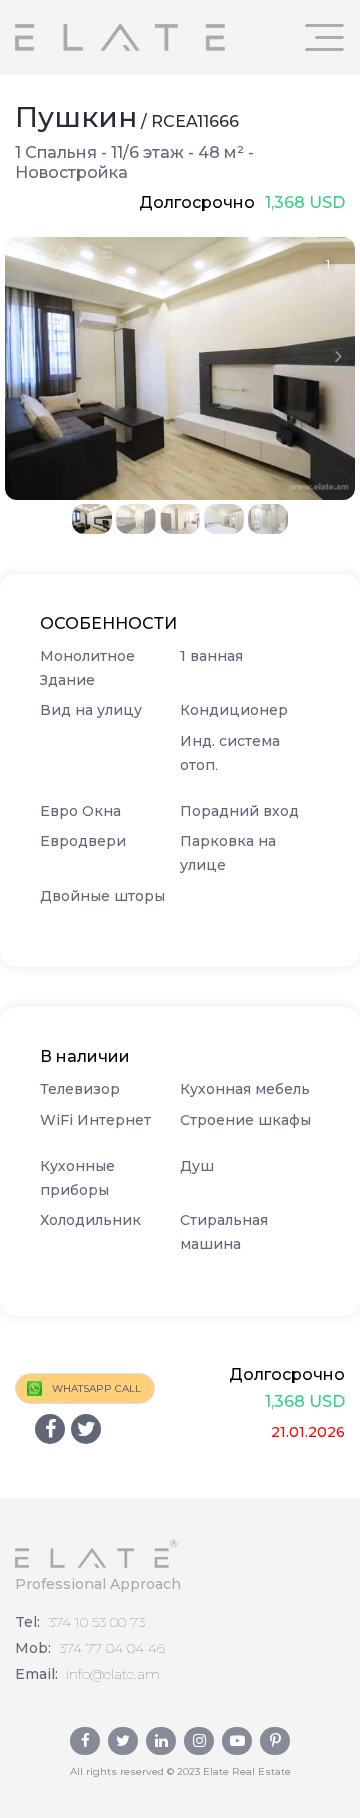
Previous (22, 356)
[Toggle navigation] (325, 37)
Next (338, 356)
